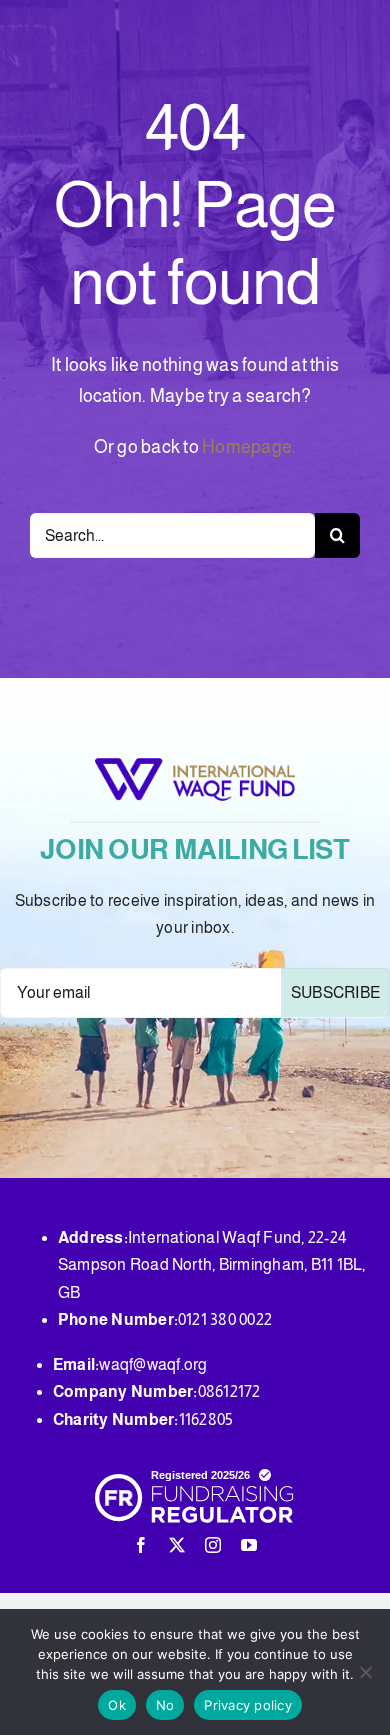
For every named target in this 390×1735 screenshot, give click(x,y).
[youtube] (249, 1545)
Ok (117, 1705)
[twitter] (177, 1545)
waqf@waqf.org (153, 1364)
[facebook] (141, 1545)
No (165, 1705)
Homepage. (249, 447)
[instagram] (213, 1545)
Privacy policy (248, 1705)
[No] (365, 1672)
